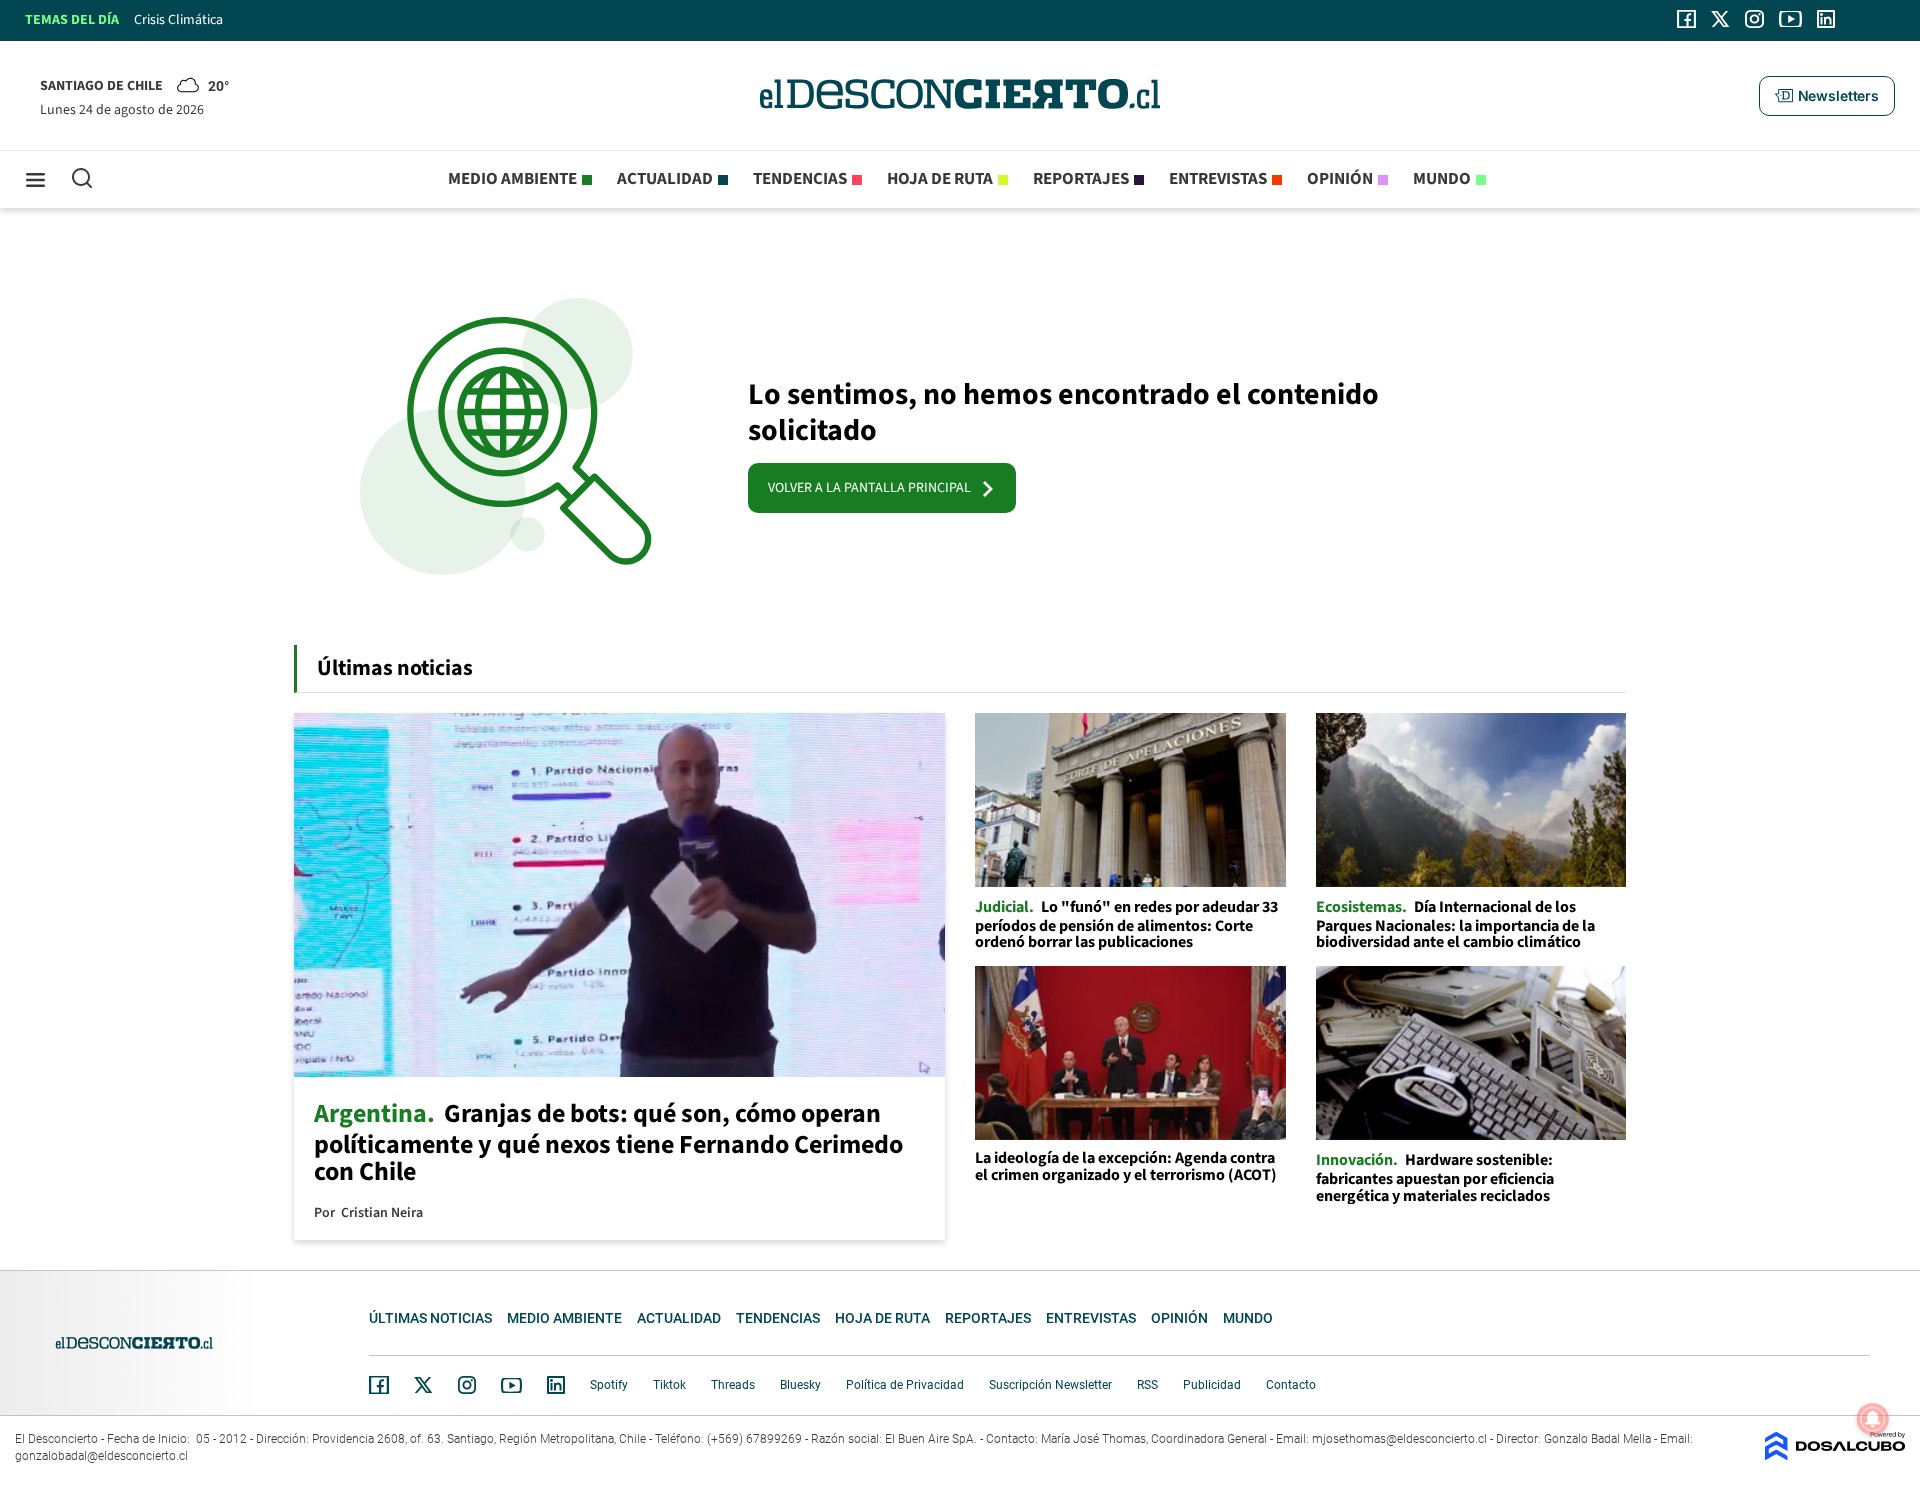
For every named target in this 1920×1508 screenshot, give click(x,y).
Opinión (1340, 179)
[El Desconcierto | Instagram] (1754, 19)
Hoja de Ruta (940, 179)
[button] (1827, 96)
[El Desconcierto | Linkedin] (1826, 19)
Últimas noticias (430, 1318)
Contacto (1291, 1385)
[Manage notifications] (1873, 1419)
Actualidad (665, 179)
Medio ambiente (512, 179)
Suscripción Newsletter (1050, 1385)
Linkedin (556, 1385)
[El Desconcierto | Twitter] (1721, 19)
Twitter (424, 1385)
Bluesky (800, 1385)
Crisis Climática (178, 20)
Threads (733, 1385)
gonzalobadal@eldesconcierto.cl (101, 1456)
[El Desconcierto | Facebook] (1686, 19)
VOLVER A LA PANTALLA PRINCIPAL (874, 488)
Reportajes (1081, 179)
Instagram (467, 1385)
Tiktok (669, 1385)
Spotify (609, 1385)
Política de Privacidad (905, 1385)
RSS (1147, 1385)
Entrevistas (1218, 179)
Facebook (379, 1385)
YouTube (511, 1385)
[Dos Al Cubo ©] (1835, 1455)
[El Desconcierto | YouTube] (1790, 19)
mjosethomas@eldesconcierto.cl (1399, 1439)
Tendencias (800, 179)
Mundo (1442, 179)
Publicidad (1212, 1385)
